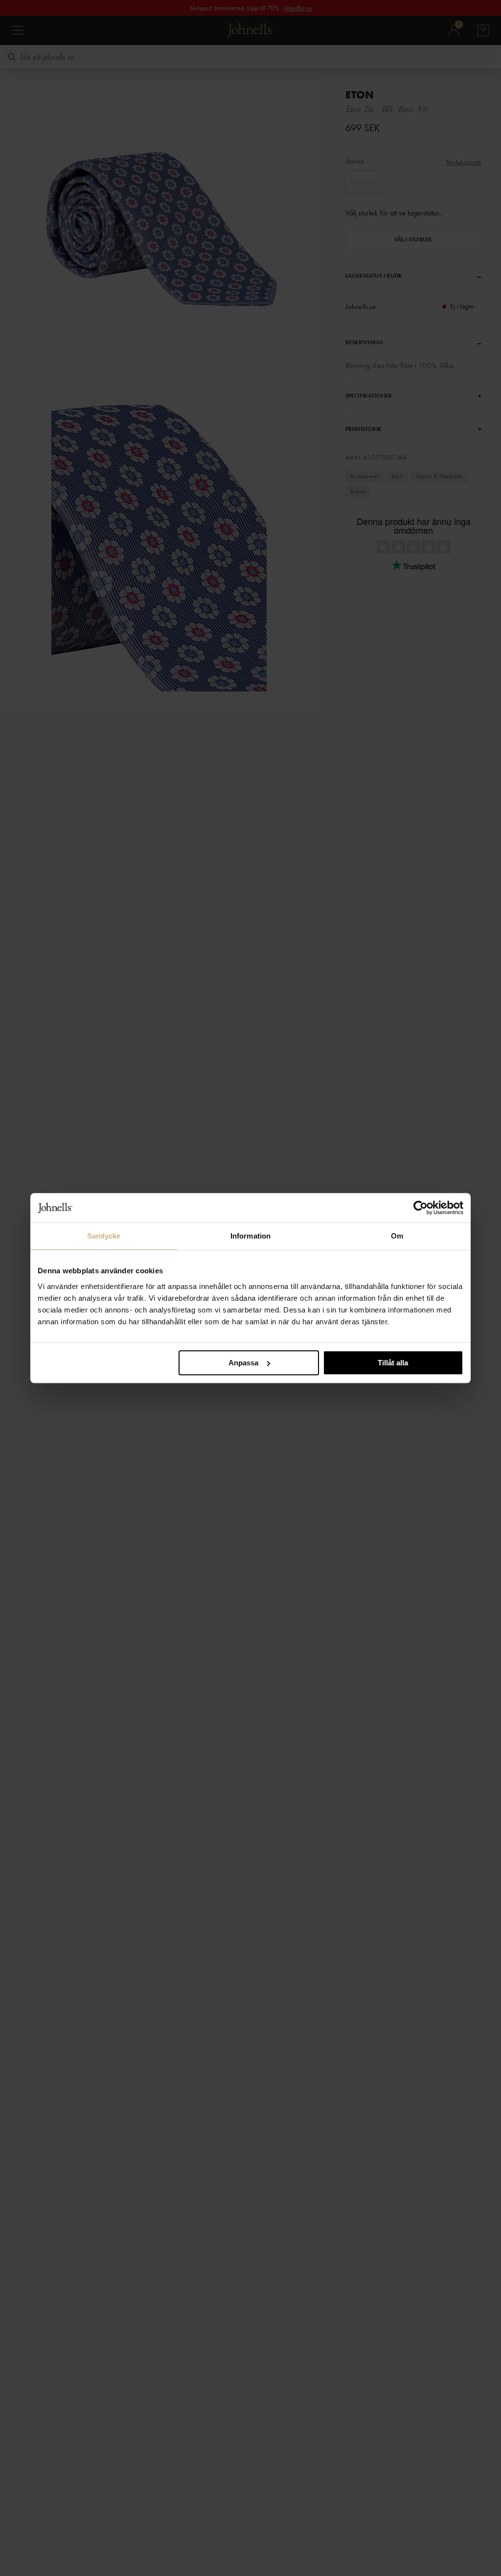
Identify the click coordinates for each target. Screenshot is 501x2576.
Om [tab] (397, 1236)
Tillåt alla (393, 1363)
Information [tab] (250, 1236)
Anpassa (243, 1363)
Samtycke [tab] (104, 1236)
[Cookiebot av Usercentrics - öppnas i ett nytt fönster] (421, 1208)
